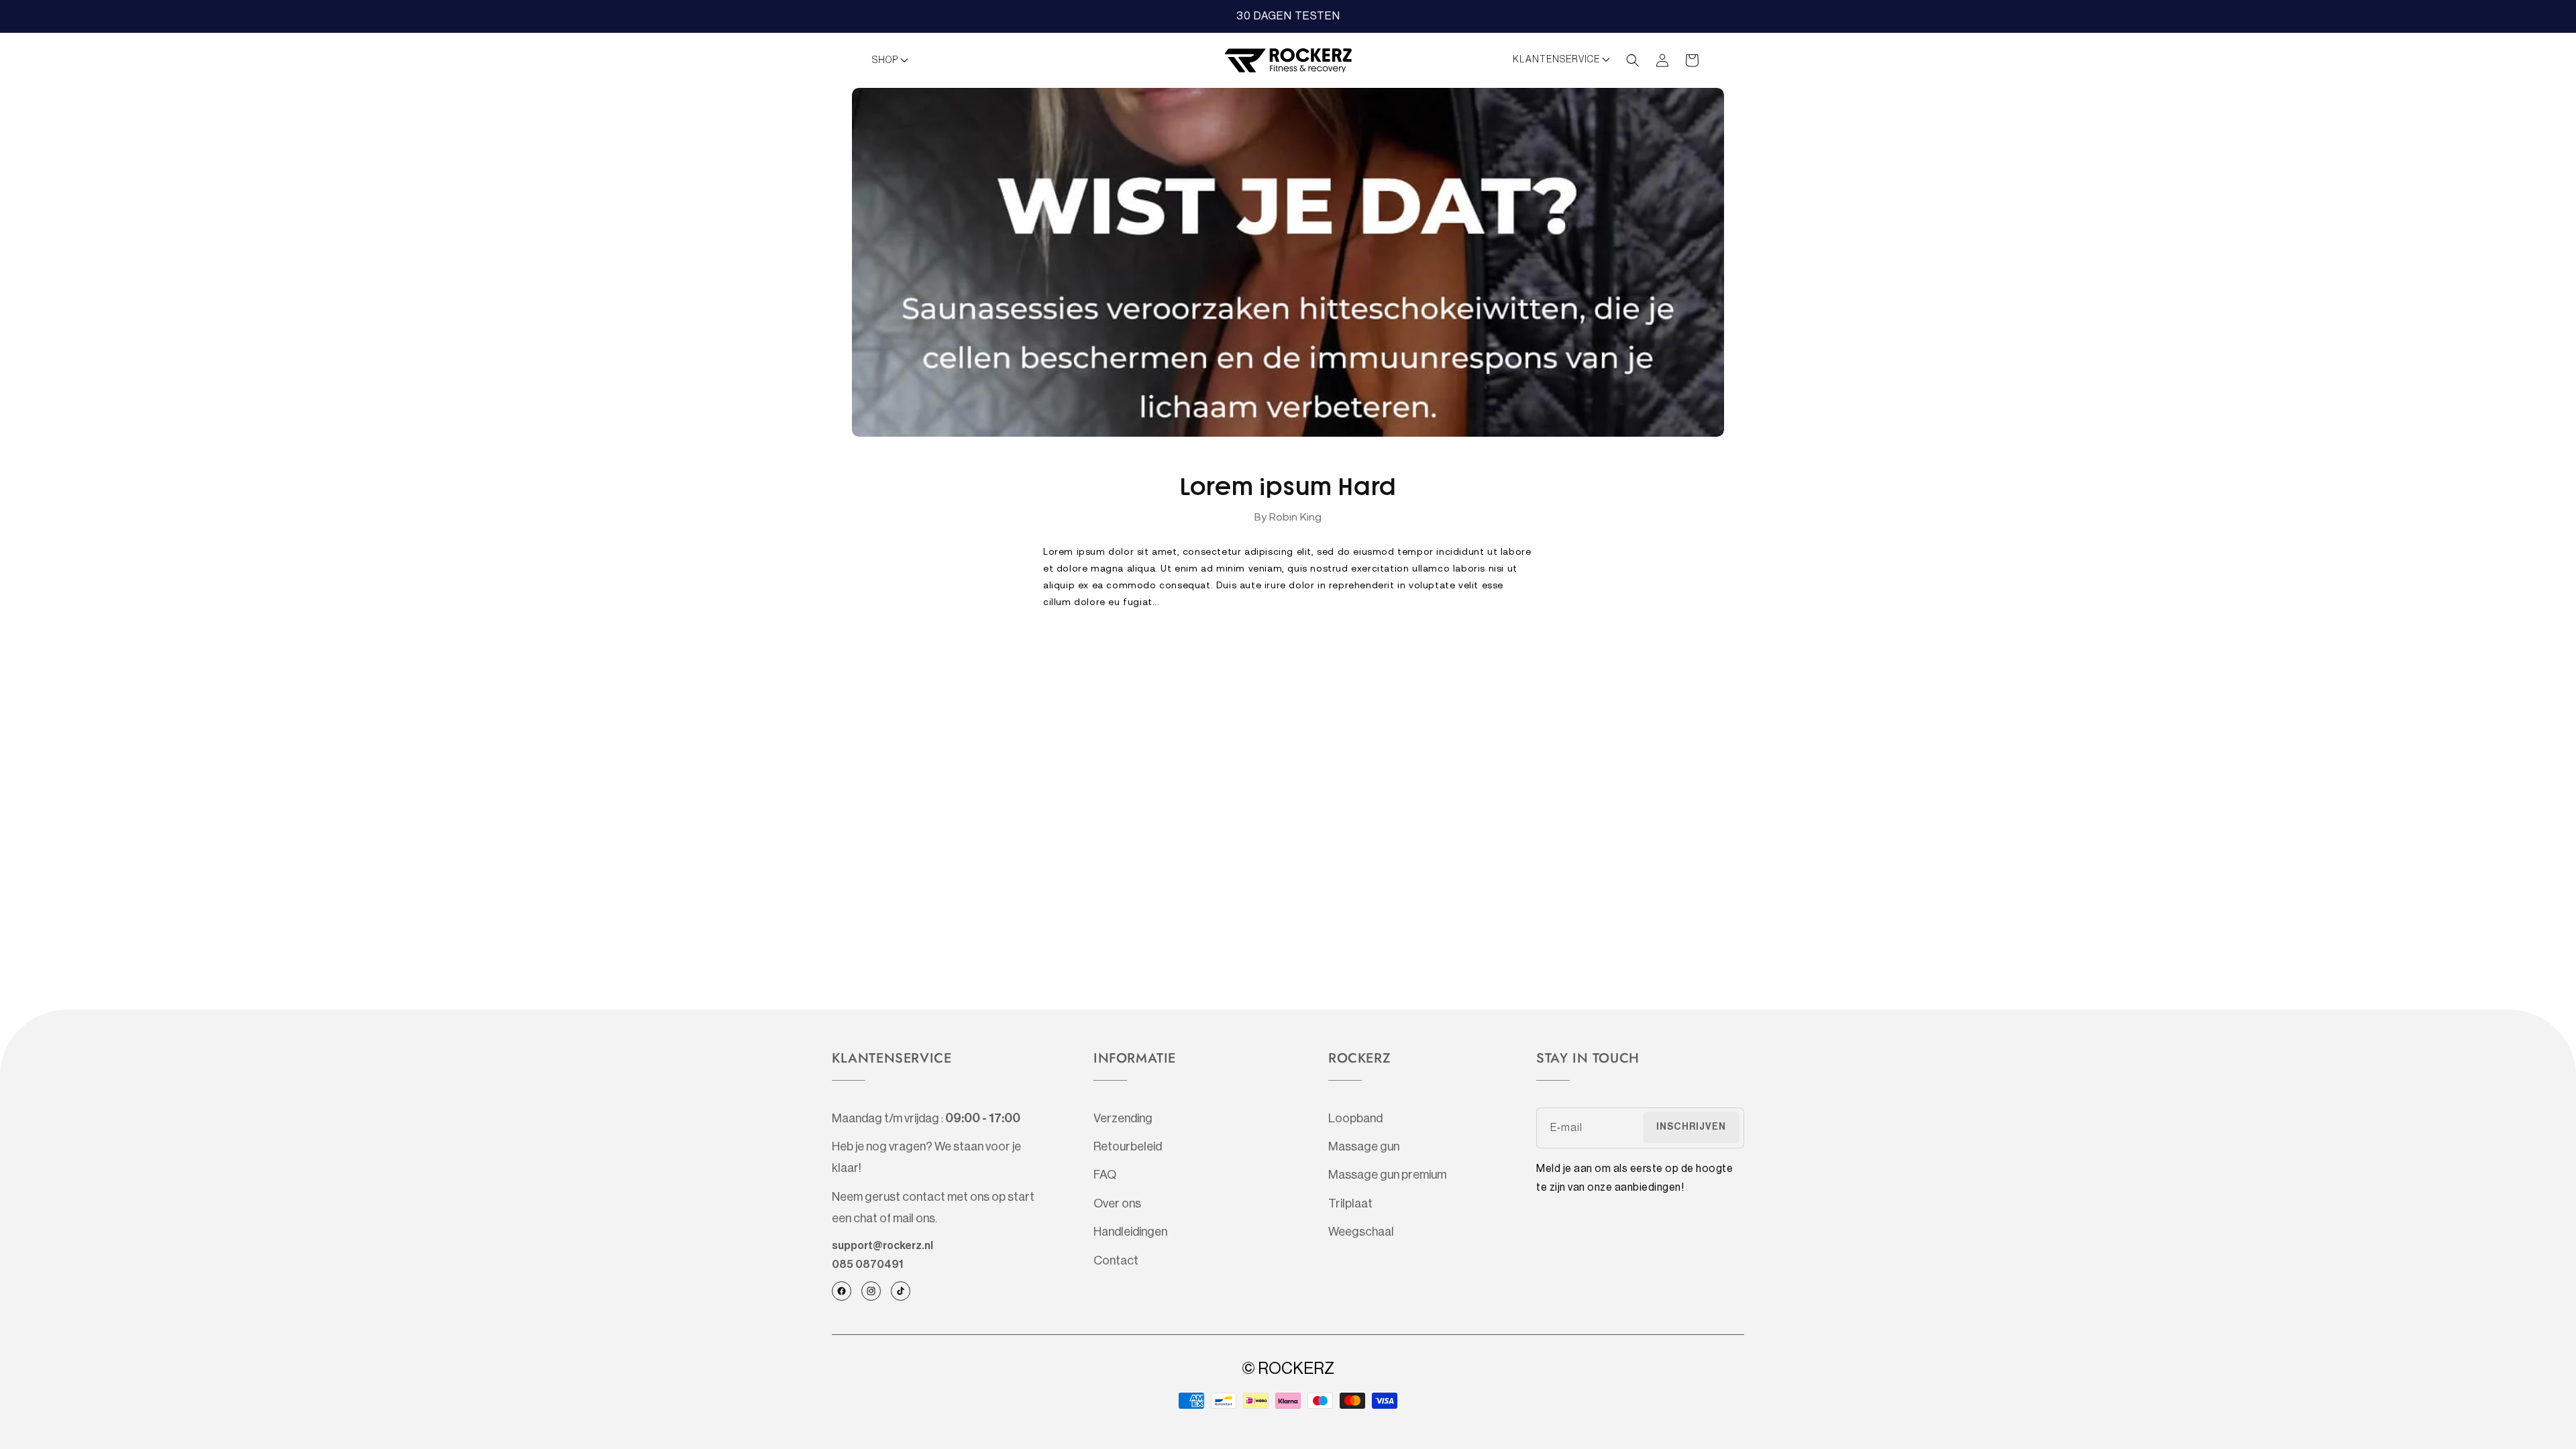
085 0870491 (867, 1265)
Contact (1116, 1260)
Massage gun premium (1387, 1175)
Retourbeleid (1128, 1146)
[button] (894, 60)
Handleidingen (1130, 1232)
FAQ (1105, 1175)
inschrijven (1691, 1127)
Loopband (1355, 1118)
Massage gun (1364, 1146)
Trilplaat (1350, 1203)
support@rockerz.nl (882, 1246)
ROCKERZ (1296, 1368)
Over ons (1117, 1203)
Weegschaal (1361, 1232)
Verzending (1123, 1118)
